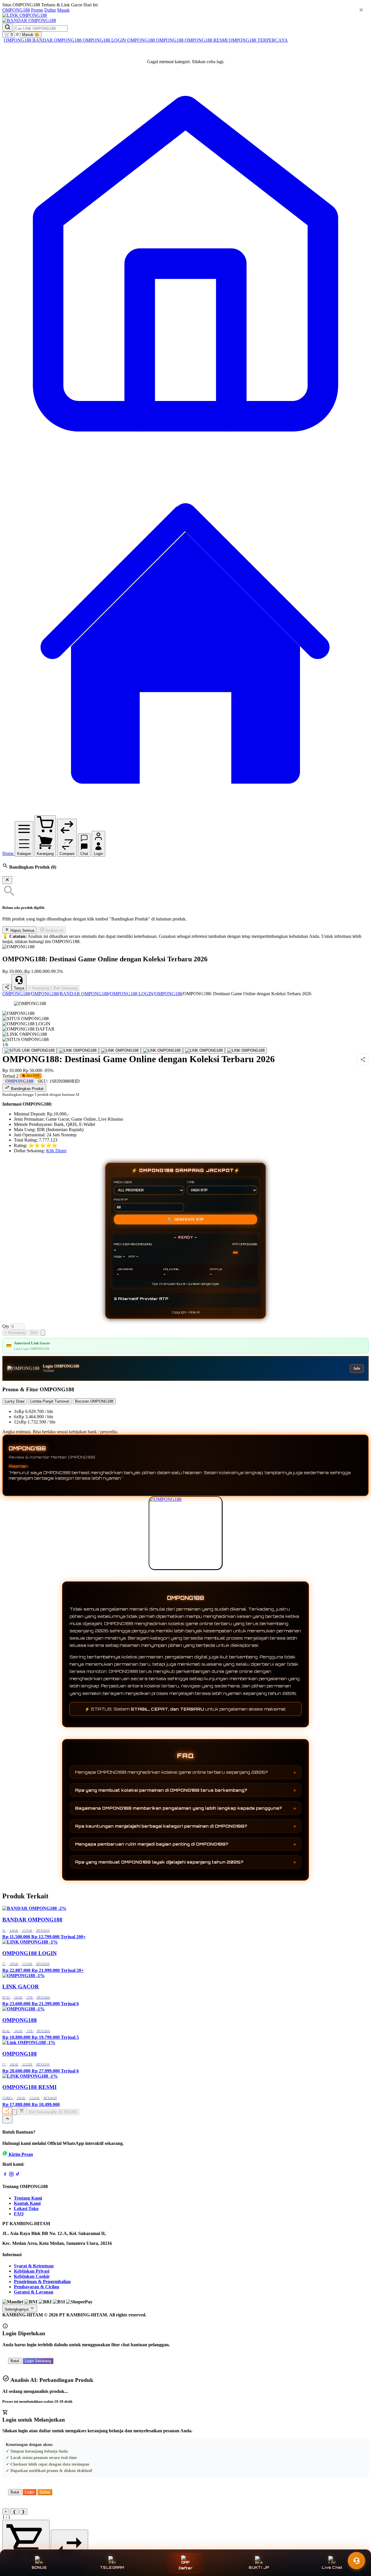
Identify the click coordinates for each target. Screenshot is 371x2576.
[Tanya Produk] (43, 1333)
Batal (15, 2361)
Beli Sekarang (65, 988)
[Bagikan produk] (7, 988)
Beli (34, 1333)
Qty (6, 1326)
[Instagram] (11, 2175)
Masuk (63, 10)
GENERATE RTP (185, 1219)
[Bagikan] (7, 2111)
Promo (37, 10)
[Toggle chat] (357, 2561)
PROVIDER (123, 1182)
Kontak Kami (27, 2203)
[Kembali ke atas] (8, 2119)
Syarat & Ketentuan (34, 2266)
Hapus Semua (22, 930)
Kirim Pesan (21, 2154)
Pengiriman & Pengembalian (42, 2281)
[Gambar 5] (204, 1051)
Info (357, 1368)
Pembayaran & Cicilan (37, 2287)
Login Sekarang (38, 2361)
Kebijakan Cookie (32, 2276)
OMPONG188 (16, 10)
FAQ (19, 2214)
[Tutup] (7, 880)
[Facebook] (5, 2175)
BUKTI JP (259, 2567)
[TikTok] (18, 2175)
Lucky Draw (14, 1401)
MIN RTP (121, 1199)
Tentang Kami (28, 2198)
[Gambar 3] (120, 1051)
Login (29, 2492)
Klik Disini (56, 1151)
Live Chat (332, 2567)
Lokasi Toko (26, 2208)
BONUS (39, 2567)
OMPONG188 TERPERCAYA (258, 40)
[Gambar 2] (78, 1051)
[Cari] (8, 27)
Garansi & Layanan (34, 2292)
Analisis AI (54, 930)
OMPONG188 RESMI (207, 40)
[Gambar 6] (246, 1051)
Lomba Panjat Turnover (50, 1401)
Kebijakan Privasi (32, 2271)
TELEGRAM (112, 2567)
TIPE (191, 1182)
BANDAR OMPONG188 (58, 40)
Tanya (19, 988)
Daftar (50, 10)
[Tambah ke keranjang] (22, 2111)
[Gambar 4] (162, 1051)
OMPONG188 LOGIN (105, 40)
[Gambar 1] (30, 1051)
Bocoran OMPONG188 (94, 1401)
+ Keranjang (39, 988)
